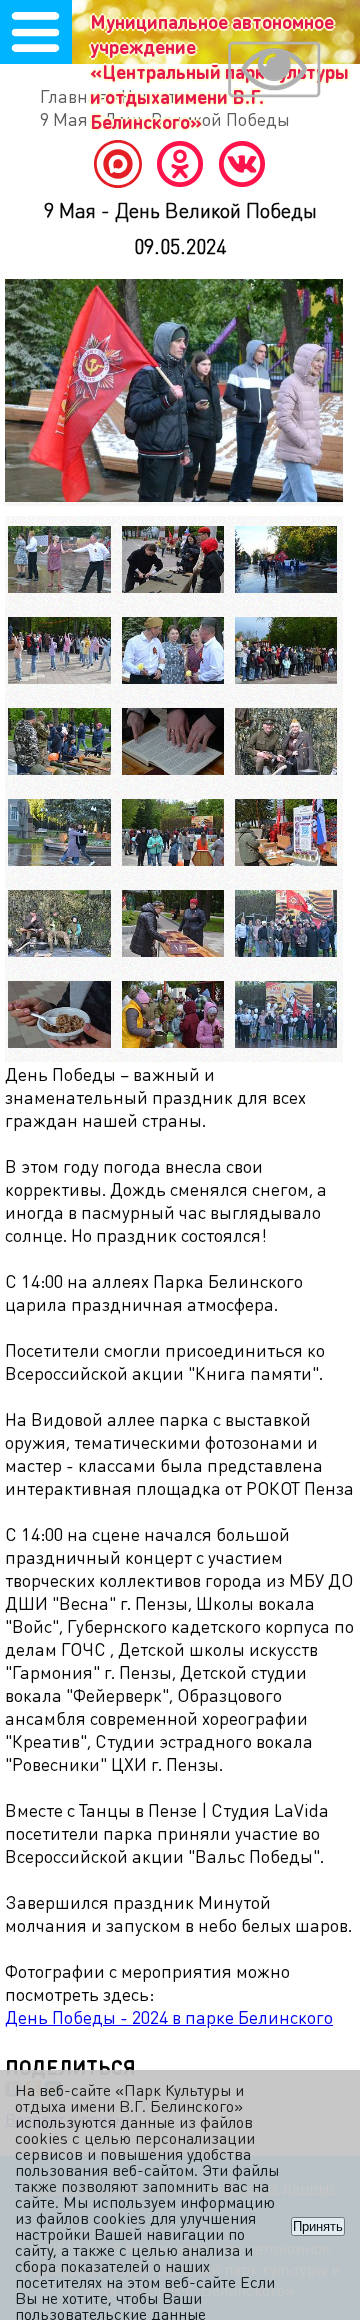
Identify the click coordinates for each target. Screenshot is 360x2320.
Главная (74, 95)
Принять (318, 2226)
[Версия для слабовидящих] (274, 72)
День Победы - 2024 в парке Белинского (169, 2016)
